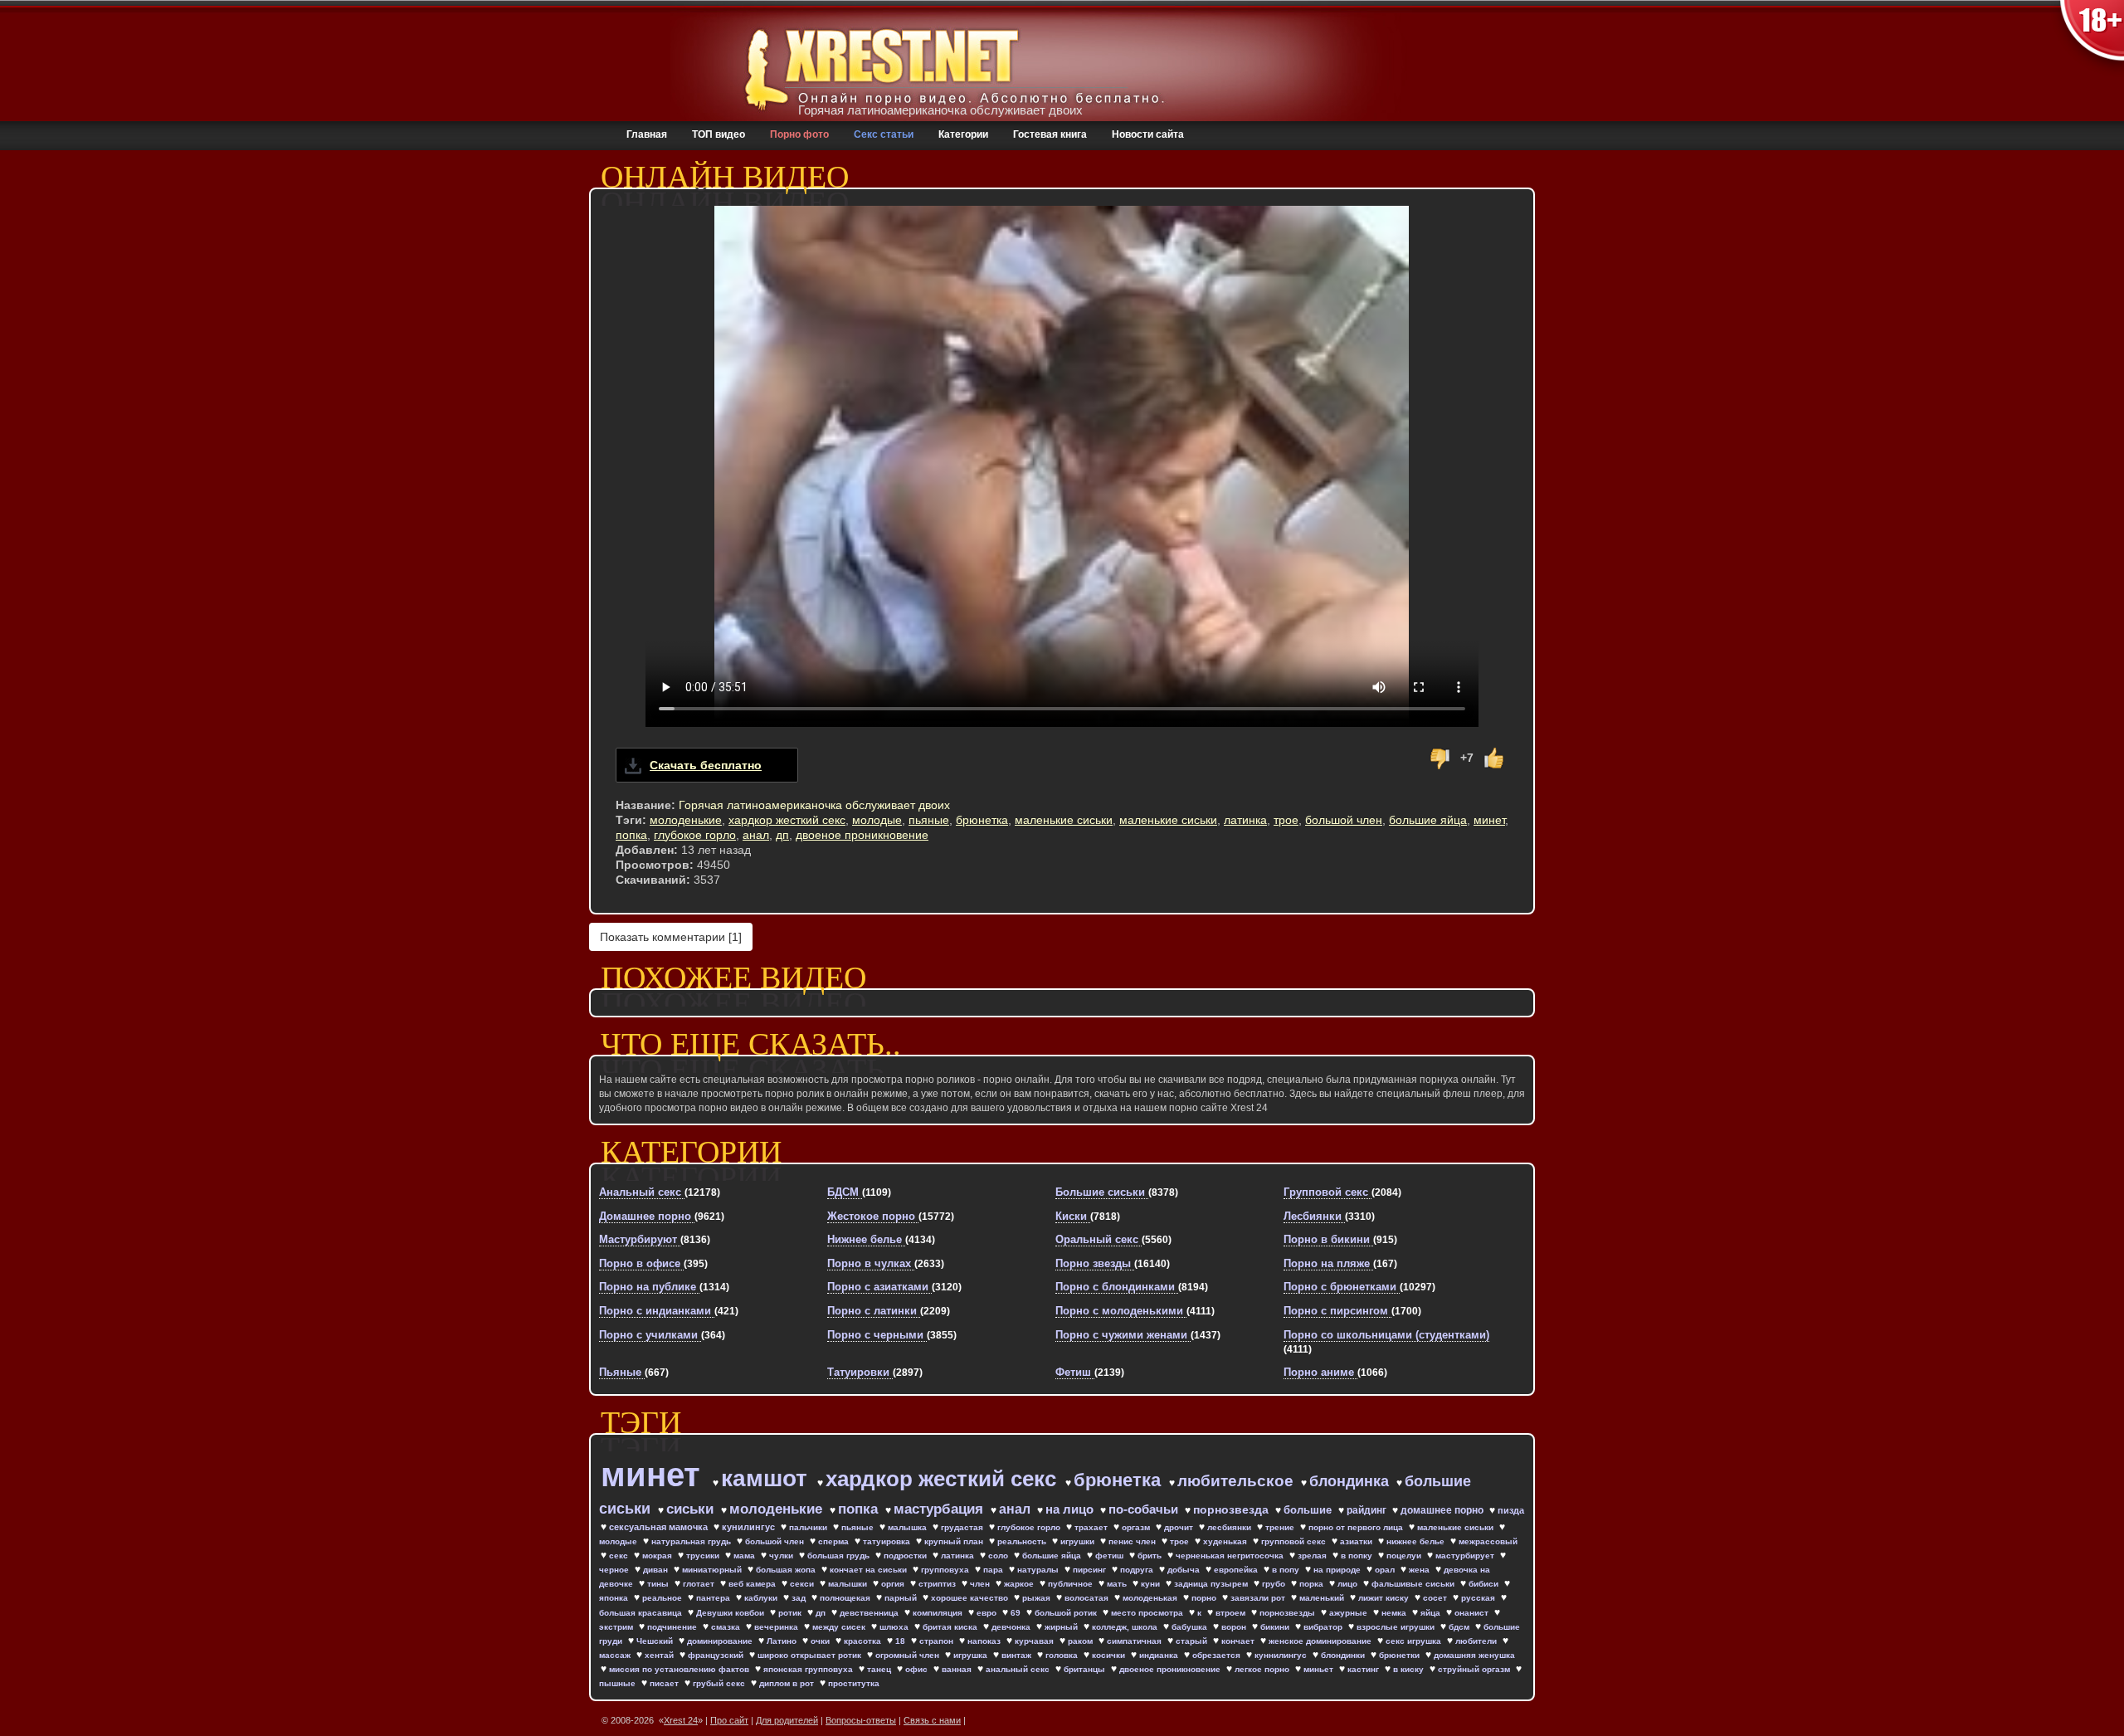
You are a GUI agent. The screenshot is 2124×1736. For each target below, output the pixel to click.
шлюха (895, 1627)
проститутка (854, 1683)
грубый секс (720, 1683)
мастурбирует (1466, 1556)
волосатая (1088, 1598)
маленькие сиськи (1064, 820)
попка (631, 835)
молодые (877, 820)
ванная (958, 1669)
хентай (660, 1655)
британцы (1086, 1669)
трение (1281, 1527)
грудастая (963, 1527)
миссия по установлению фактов (680, 1669)
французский (717, 1655)
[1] (671, 937)
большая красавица (642, 1613)
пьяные (929, 820)
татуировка (888, 1541)
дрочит (1180, 1527)
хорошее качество (971, 1598)
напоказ (985, 1641)
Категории (963, 134)
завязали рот (1259, 1598)
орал (1386, 1570)
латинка (1245, 820)
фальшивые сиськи (1414, 1584)
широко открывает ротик (811, 1655)
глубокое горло (695, 835)
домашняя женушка (1474, 1655)
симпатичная (1135, 1641)
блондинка (1351, 1481)
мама (745, 1556)
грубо (1275, 1584)
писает (665, 1683)
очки (821, 1641)
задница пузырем (1212, 1584)
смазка (727, 1627)
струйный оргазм (1475, 1669)
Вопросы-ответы (861, 1720)
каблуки (762, 1598)
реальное (663, 1598)
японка (615, 1598)
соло (999, 1556)
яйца (1432, 1613)
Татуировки (860, 1372)
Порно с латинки (874, 1311)
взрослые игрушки (1397, 1627)
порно (1205, 1598)
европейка (1237, 1570)
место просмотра (1148, 1613)
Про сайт (729, 1720)
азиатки (1357, 1541)
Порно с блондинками (1117, 1287)
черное (615, 1570)
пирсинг (1091, 1570)
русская (1479, 1598)
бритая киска (951, 1627)
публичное (1072, 1584)
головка (1063, 1655)
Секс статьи (884, 134)
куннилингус (1282, 1655)
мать (1118, 1584)
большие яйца (1428, 820)
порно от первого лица (1357, 1527)
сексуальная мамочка (660, 1527)
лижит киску (1385, 1598)
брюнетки (1401, 1655)
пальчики (809, 1527)
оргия (894, 1584)
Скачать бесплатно (706, 765)
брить (1151, 1556)
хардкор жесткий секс (787, 820)
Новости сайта (1148, 134)
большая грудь (840, 1556)
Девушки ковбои (731, 1613)
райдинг (1368, 1510)
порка (1313, 1584)
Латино (783, 1641)
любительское (1237, 1481)
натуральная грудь (692, 1541)
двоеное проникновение (862, 835)
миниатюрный (713, 1570)
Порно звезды (1095, 1263)
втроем (1232, 1613)
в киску (1410, 1669)
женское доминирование (1321, 1641)
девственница (870, 1613)
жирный (1062, 1627)
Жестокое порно (873, 1216)
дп (782, 835)
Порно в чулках (871, 1263)
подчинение (673, 1627)
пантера (714, 1598)
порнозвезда (1233, 1509)
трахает (1092, 1527)
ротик (791, 1613)
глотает (700, 1584)
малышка (909, 1527)
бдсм (1460, 1627)
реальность (1023, 1541)
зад (800, 1598)
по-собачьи (1145, 1509)
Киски (1073, 1216)
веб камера (753, 1584)
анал (756, 835)
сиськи (692, 1509)
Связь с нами (932, 1720)
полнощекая (846, 1598)
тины (659, 1584)
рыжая (1038, 1598)
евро (988, 1613)
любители (1477, 1641)
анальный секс (1019, 1669)
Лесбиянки (1314, 1216)
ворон (1235, 1627)
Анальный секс (642, 1192)
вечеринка (777, 1627)
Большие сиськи (1102, 1192)
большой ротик (1067, 1613)
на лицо (1071, 1509)
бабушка (1191, 1627)
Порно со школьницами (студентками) (1386, 1335)
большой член (1344, 820)
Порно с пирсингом (1337, 1311)
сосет (1436, 1598)
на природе (1338, 1570)
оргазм (1137, 1527)
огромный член (909, 1655)
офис (918, 1669)
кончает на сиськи (870, 1570)
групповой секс (1295, 1541)
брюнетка (982, 820)
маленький (1323, 1598)
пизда (1511, 1510)
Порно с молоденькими (1121, 1311)
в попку (1358, 1556)
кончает (1239, 1641)
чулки (782, 1556)
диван (657, 1570)
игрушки (1079, 1541)
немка (1395, 1613)
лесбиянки (1230, 1527)
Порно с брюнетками (1342, 1287)
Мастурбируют (640, 1239)
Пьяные (622, 1372)
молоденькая (1151, 1598)
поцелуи (1405, 1556)
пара (994, 1570)
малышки (849, 1584)
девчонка (1012, 1627)
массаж (616, 1655)
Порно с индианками (657, 1311)
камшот (767, 1478)
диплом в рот (788, 1683)
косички (1110, 1655)
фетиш (1111, 1556)
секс (620, 1556)
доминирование (721, 1641)
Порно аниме (1320, 1372)
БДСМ (845, 1192)
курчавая (1035, 1641)
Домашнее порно (647, 1216)
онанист (1473, 1613)
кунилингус (750, 1527)
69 (1017, 1613)
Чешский (656, 1641)
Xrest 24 (681, 1720)
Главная (647, 134)
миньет (1320, 1669)
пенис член (1133, 1541)
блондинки (1344, 1655)
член (981, 1584)
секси (803, 1584)
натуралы (1039, 1570)
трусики (704, 1556)
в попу (1287, 1570)
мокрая (658, 1556)
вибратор (1324, 1627)
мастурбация (940, 1509)
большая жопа (787, 1570)
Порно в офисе (641, 1263)
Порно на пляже (1328, 1263)
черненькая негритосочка (1231, 1556)
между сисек (840, 1627)
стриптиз (938, 1584)
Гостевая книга (1050, 134)
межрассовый (1488, 1541)
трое (1286, 820)
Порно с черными (877, 1335)
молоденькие (686, 820)
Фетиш (1075, 1372)
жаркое (1020, 1584)
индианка (1160, 1655)
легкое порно (1263, 1669)
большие (1309, 1510)
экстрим (617, 1627)
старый (1193, 1641)
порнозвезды (1289, 1613)
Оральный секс (1099, 1239)
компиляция (939, 1613)
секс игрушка (1415, 1641)
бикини (1276, 1627)
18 (901, 1641)
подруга (1138, 1570)
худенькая (1226, 1541)
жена (1420, 1570)
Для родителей (787, 1720)
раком (1081, 1641)
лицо (1349, 1584)
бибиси (1485, 1584)
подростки (906, 1556)
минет (1489, 820)
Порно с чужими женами (1123, 1335)
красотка (864, 1641)
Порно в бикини (1328, 1239)
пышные (619, 1683)
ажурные (1349, 1613)
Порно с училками (650, 1335)
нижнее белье (1417, 1541)
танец (880, 1669)
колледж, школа (1126, 1627)
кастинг (1364, 1669)
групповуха (946, 1570)
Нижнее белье (866, 1239)
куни (1152, 1584)
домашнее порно (1443, 1510)
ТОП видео (719, 134)
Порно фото (799, 134)
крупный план (955, 1541)
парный (902, 1598)
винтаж (1018, 1655)
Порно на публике (649, 1287)
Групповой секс (1327, 1192)
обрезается (1218, 1655)
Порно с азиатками (879, 1287)
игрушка (972, 1655)
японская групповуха (809, 1669)
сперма (835, 1541)
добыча (1185, 1570)
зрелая (1313, 1556)
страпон (938, 1641)
